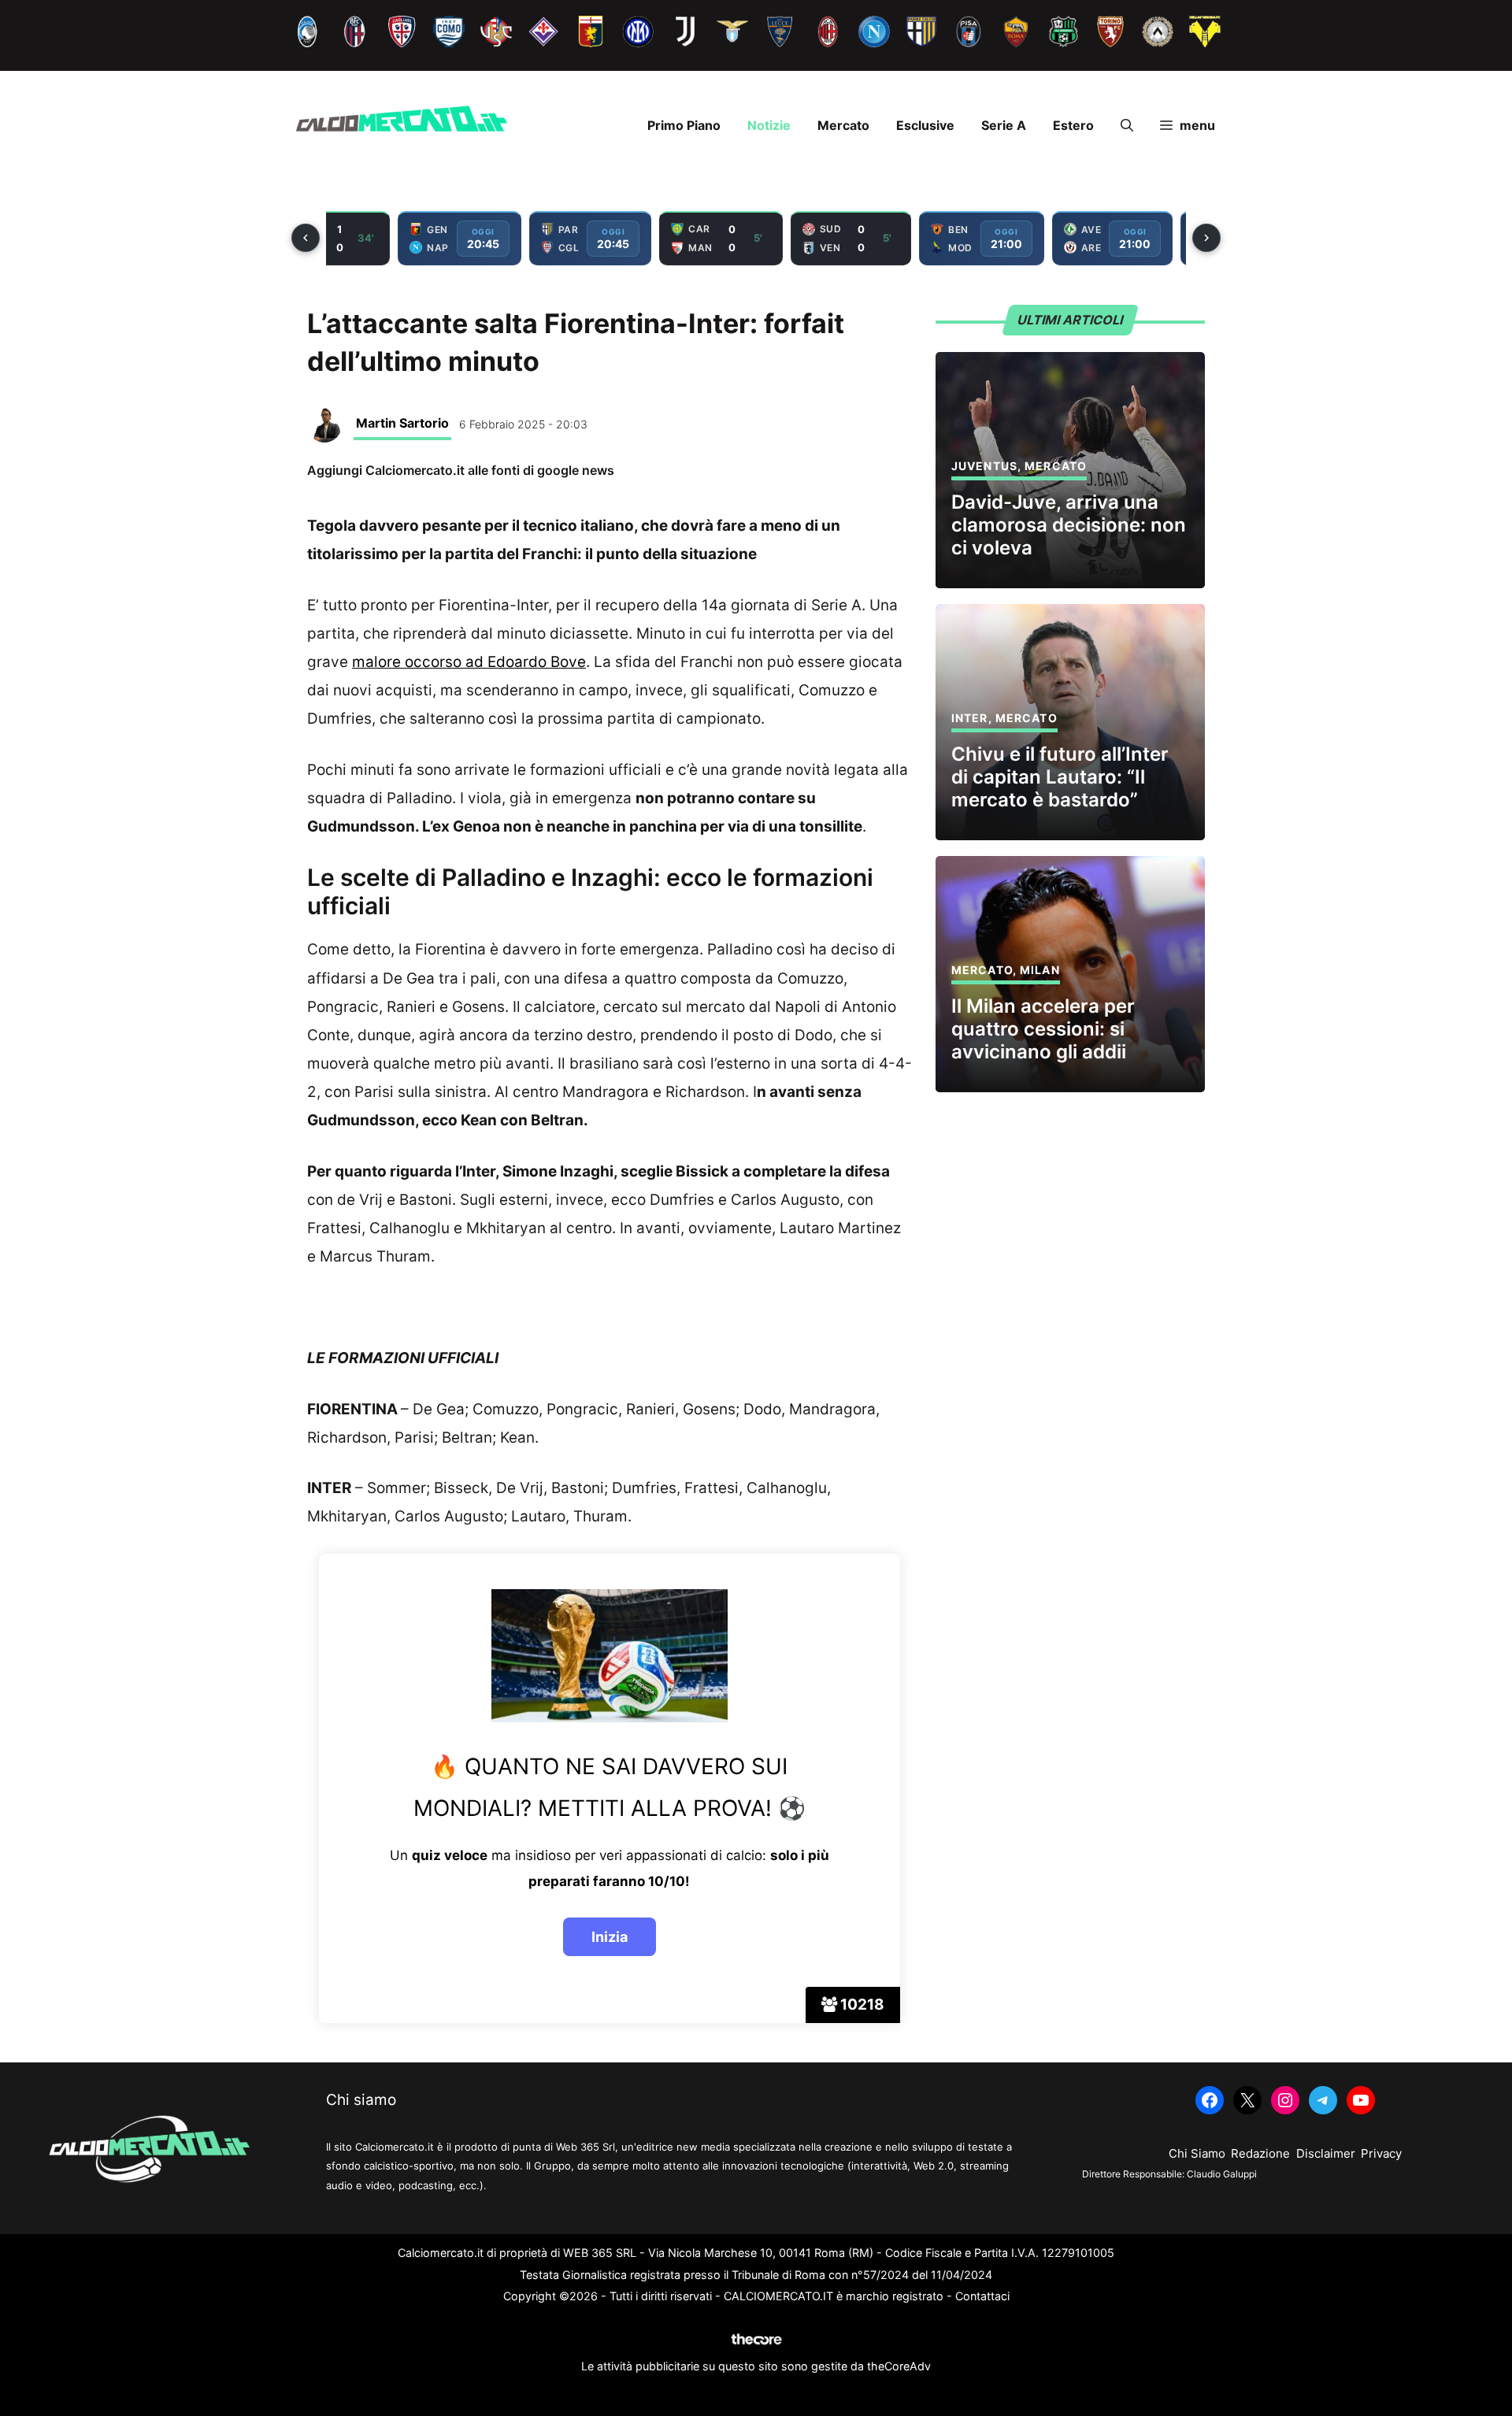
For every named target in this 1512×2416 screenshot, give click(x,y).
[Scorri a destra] (1206, 238)
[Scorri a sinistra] (306, 238)
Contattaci (982, 2296)
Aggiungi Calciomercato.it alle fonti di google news (461, 470)
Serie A (1004, 125)
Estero (1073, 125)
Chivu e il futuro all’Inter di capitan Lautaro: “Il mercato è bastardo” (1060, 777)
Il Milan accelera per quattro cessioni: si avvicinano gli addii (1043, 1029)
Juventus (984, 466)
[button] (1127, 125)
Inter (970, 718)
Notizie (769, 125)
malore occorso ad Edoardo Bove (469, 662)
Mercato (843, 125)
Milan (1040, 970)
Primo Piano (684, 125)
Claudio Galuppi (1222, 2174)
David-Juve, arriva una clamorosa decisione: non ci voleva (1069, 525)
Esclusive (925, 125)
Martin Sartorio (402, 423)
